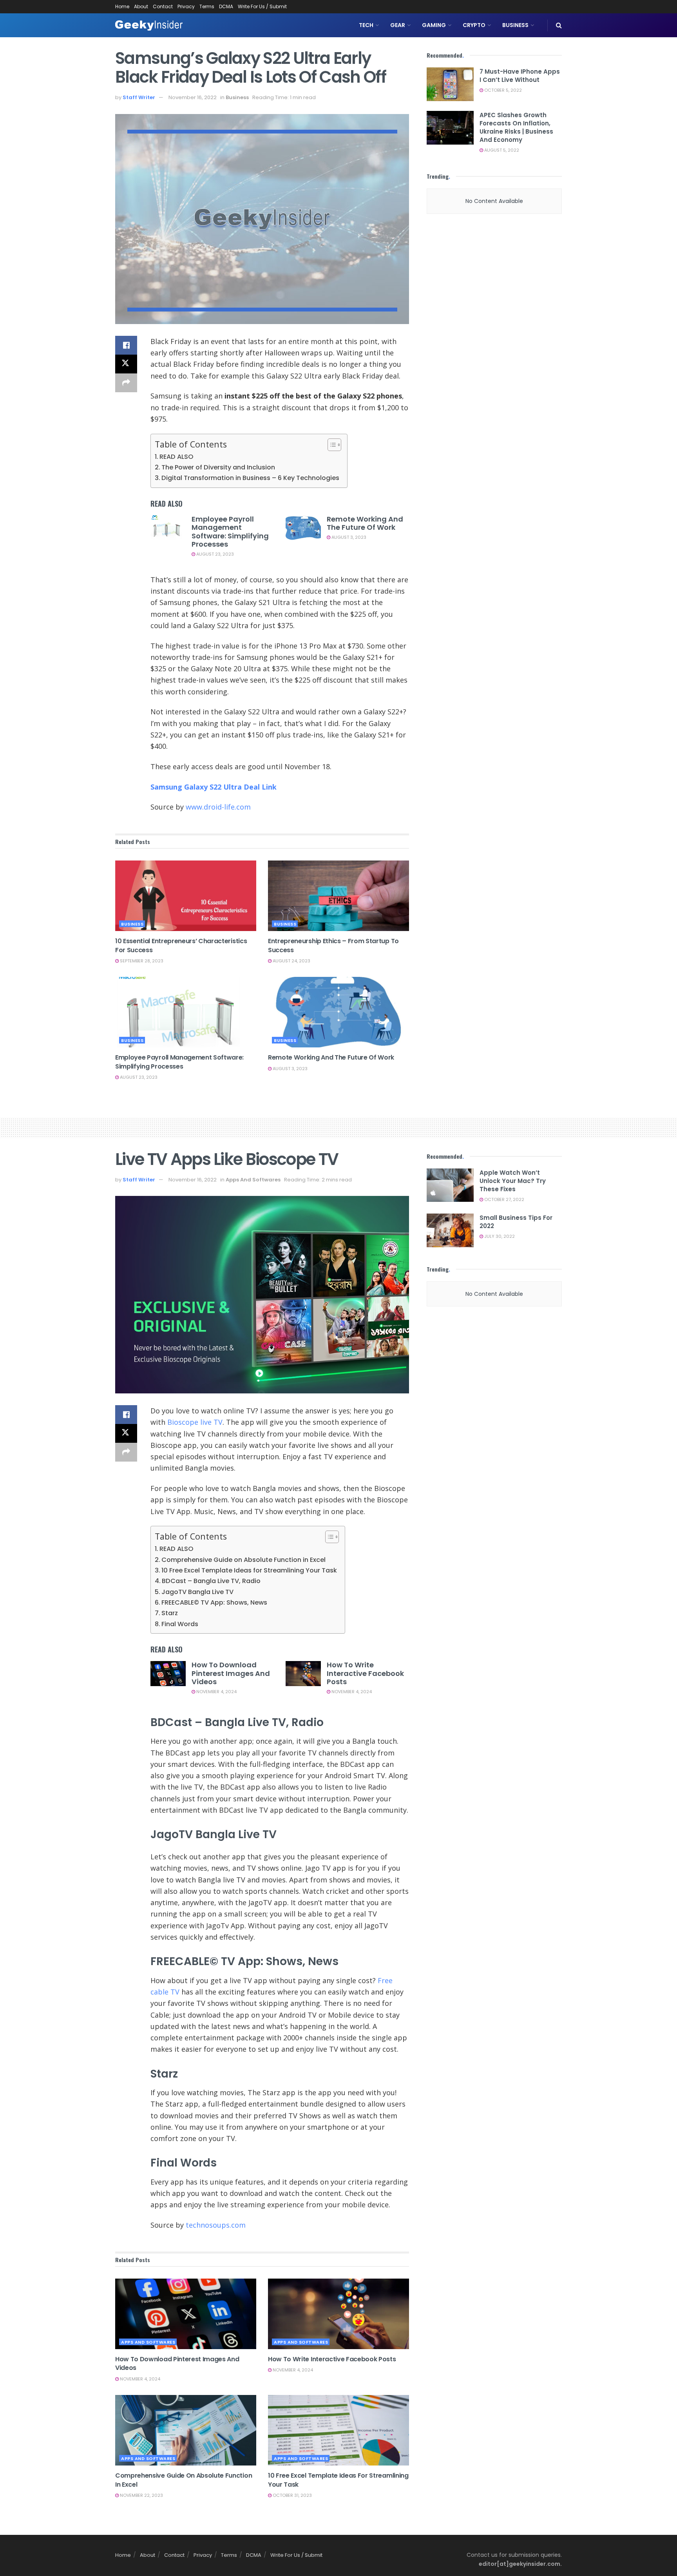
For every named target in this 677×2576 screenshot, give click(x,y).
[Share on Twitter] (126, 364)
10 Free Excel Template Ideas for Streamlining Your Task (249, 1570)
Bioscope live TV (195, 1422)
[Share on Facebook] (126, 345)
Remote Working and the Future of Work (365, 523)
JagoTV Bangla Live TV (197, 1592)
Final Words (180, 1624)
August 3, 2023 (348, 537)
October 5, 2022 (502, 90)
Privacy (186, 6)
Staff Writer (139, 97)
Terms (207, 6)
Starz (170, 1613)
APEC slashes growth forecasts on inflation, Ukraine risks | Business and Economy (516, 127)
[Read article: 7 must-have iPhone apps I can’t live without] (450, 84)
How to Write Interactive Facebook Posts (365, 1673)
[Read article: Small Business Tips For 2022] (450, 1230)
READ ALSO (176, 457)
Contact (163, 6)
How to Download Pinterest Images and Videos (231, 1673)
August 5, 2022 (501, 150)
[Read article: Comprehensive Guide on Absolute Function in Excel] (186, 2430)
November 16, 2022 (193, 97)
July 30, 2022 (499, 1236)
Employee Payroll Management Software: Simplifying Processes (230, 532)
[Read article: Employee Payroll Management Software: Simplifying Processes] (168, 528)
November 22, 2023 (141, 2495)
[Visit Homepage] (149, 25)
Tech (366, 25)
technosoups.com (216, 2225)
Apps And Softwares (253, 1180)
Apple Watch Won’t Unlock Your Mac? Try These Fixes (513, 1181)
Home (122, 6)
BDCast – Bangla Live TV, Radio (211, 1581)
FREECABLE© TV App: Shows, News (214, 1602)
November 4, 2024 (216, 1692)
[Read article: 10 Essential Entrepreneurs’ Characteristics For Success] (186, 896)
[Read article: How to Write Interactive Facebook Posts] (303, 1674)
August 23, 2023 (215, 554)
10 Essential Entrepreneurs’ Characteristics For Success (181, 945)
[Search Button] (559, 25)
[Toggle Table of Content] (330, 445)
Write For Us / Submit (262, 6)
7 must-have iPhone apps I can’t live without (520, 76)
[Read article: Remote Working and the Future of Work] (303, 528)
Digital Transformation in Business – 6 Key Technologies (250, 478)
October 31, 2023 (292, 2495)
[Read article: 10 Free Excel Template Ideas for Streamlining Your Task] (338, 2430)
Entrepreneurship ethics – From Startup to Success (333, 945)
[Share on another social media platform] (126, 383)
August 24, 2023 (291, 961)
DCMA (226, 6)
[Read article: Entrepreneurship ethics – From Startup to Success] (338, 896)
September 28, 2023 (141, 961)
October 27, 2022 (504, 1199)
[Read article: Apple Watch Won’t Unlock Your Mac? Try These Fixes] (450, 1185)
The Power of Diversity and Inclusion (218, 467)
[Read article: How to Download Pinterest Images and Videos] (168, 1674)
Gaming (434, 25)
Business (515, 25)
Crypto (474, 25)
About (141, 6)
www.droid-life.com (218, 807)
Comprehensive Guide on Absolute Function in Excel (243, 1560)
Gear (398, 25)
